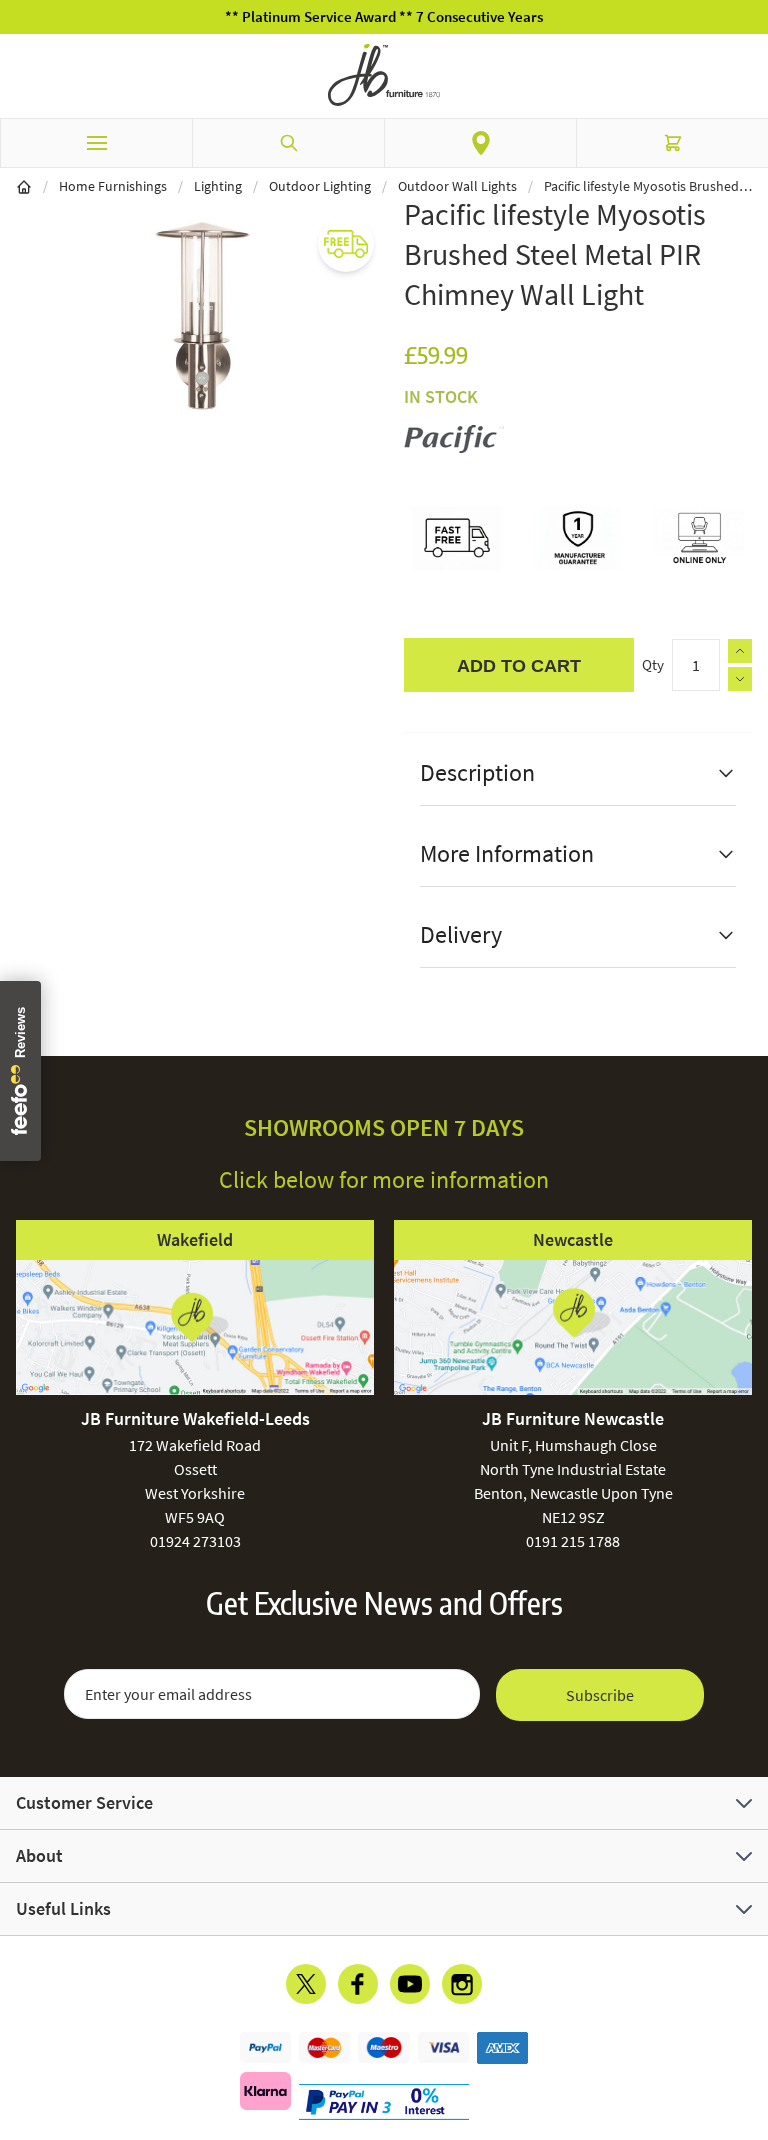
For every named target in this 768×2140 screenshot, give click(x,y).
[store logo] (384, 75)
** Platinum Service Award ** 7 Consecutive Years (384, 16)
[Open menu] (96, 143)
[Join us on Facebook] (358, 1984)
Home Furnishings (113, 186)
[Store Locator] (480, 143)
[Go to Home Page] (24, 186)
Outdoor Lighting (320, 186)
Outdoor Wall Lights (457, 186)
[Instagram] (462, 1984)
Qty (653, 664)
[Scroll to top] (748, 2008)
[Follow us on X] (306, 1984)
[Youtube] (410, 1984)
